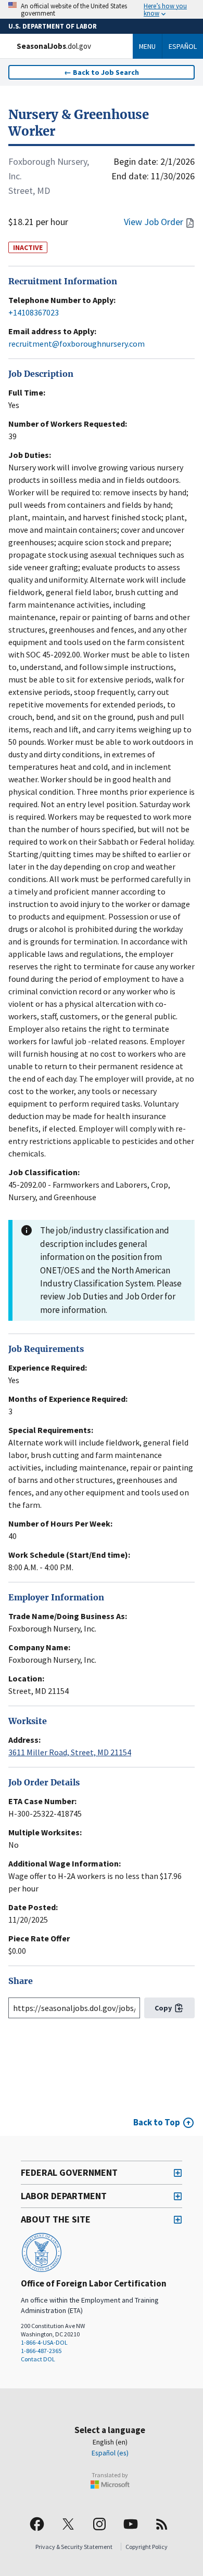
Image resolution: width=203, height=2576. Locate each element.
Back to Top (157, 2122)
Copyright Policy (147, 2547)
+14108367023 (34, 312)
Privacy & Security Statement (74, 2547)
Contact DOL (38, 2359)
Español (183, 46)
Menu (147, 46)
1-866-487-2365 (41, 2351)
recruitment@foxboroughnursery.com (77, 344)
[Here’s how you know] (102, 9)
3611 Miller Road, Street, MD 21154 (70, 1752)
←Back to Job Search (102, 72)
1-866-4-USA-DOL (44, 2342)
